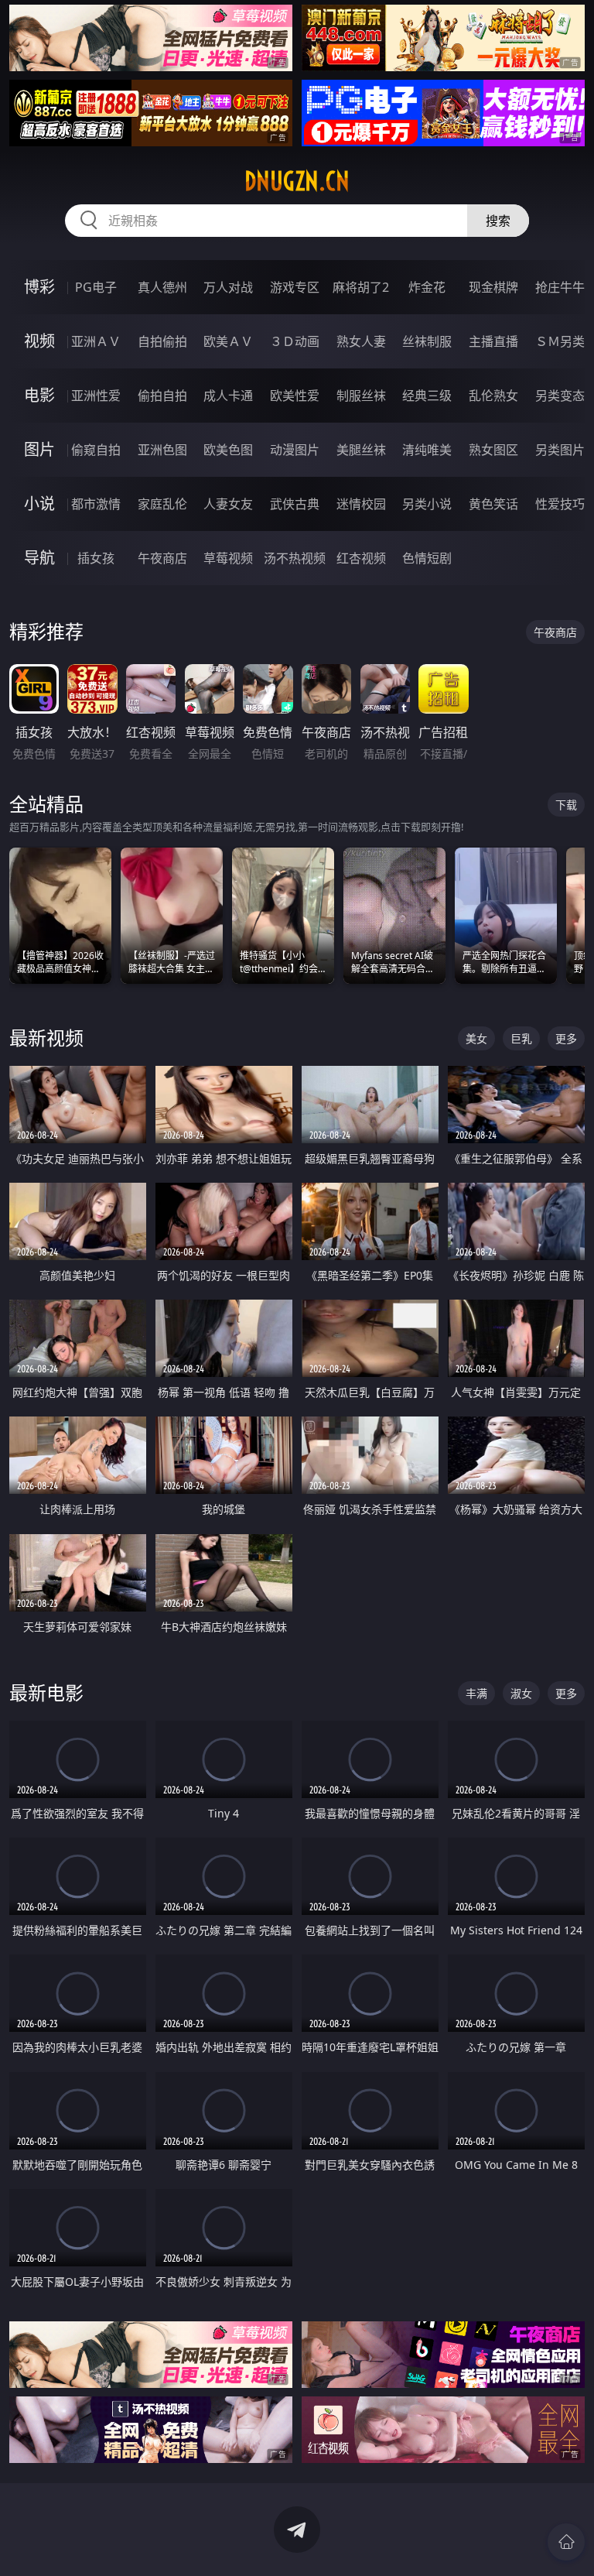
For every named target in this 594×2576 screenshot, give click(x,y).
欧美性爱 (295, 396)
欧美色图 (228, 450)
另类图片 (560, 450)
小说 (39, 504)
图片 (39, 449)
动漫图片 (295, 450)
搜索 (498, 221)
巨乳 (521, 1038)
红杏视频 (361, 558)
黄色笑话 (493, 504)
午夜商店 (162, 558)
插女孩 (96, 558)
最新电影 (46, 1692)
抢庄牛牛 (560, 287)
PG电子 (96, 287)
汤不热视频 (295, 558)
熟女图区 (493, 450)
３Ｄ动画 (295, 341)
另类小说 (427, 504)
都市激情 (96, 504)
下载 (566, 805)
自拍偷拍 (162, 341)
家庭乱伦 (162, 504)
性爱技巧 (560, 504)
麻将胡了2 (361, 287)
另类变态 (560, 396)
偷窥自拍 (96, 450)
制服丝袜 (361, 396)
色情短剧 (427, 558)
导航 (39, 558)
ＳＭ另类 (560, 341)
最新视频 (46, 1038)
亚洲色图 (162, 450)
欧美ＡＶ (228, 341)
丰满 (476, 1693)
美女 (476, 1038)
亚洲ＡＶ (96, 341)
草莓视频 (228, 558)
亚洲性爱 (96, 396)
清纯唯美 (427, 450)
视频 (39, 341)
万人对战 (228, 287)
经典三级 (427, 396)
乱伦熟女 (493, 396)
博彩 (39, 287)
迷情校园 (361, 504)
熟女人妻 (361, 341)
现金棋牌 (493, 287)
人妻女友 (228, 504)
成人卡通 (228, 396)
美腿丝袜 (361, 450)
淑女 (521, 1693)
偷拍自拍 (162, 396)
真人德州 (162, 287)
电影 (39, 395)
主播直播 (493, 341)
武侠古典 (295, 504)
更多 (566, 1038)
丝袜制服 (427, 341)
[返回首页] (566, 2542)
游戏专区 (295, 287)
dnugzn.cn (297, 181)
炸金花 (427, 287)
